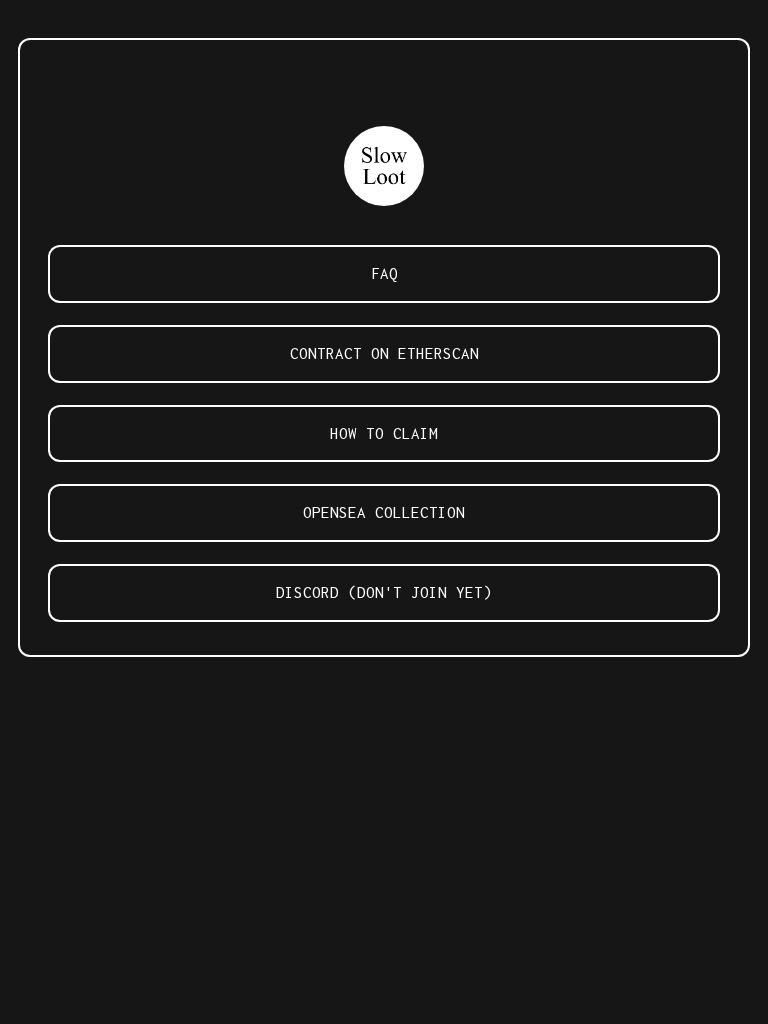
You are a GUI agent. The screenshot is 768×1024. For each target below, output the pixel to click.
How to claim (384, 433)
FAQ (384, 273)
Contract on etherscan (384, 353)
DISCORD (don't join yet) (384, 592)
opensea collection (384, 512)
